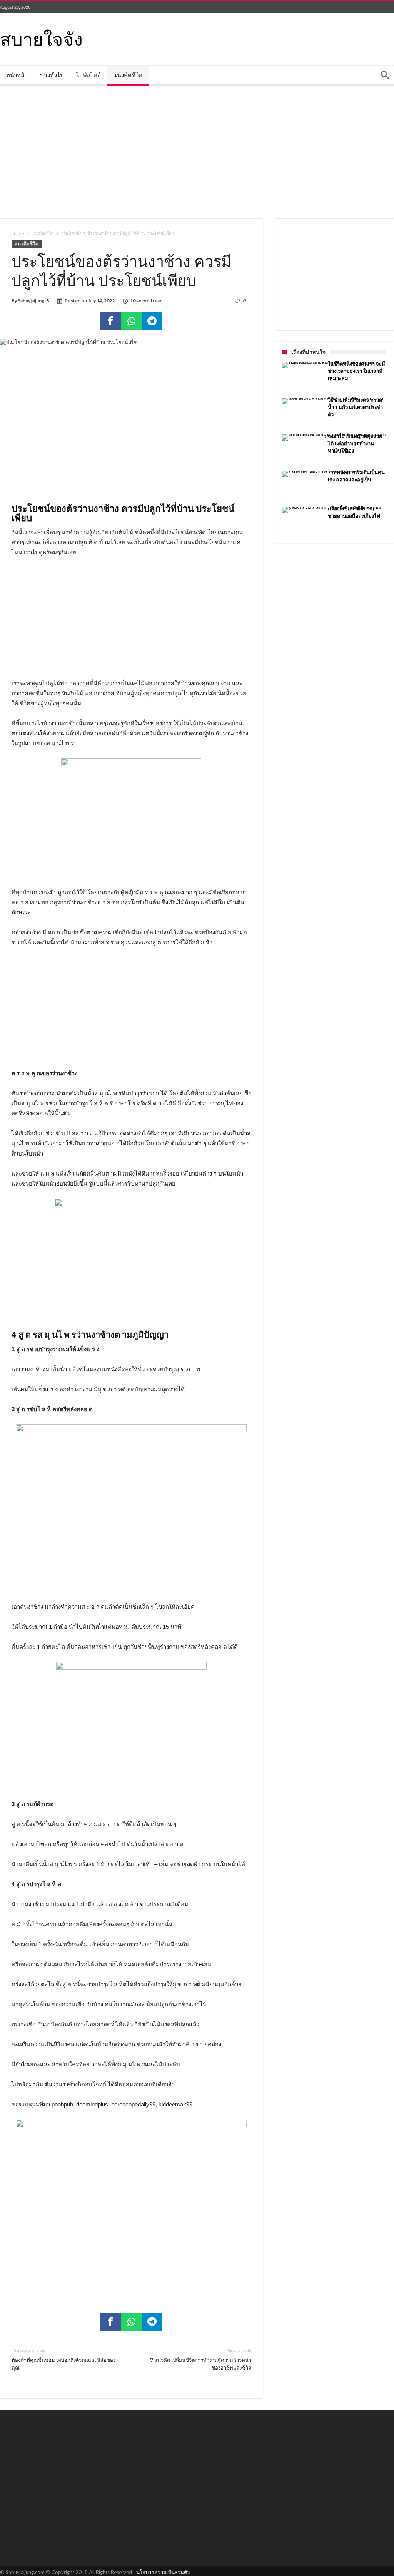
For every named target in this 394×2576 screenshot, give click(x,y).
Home (18, 233)
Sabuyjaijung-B (33, 301)
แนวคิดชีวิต (43, 233)
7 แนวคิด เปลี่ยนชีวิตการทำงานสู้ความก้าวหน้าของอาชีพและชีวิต (201, 2359)
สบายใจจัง (41, 38)
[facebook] (110, 321)
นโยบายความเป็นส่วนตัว (163, 2572)
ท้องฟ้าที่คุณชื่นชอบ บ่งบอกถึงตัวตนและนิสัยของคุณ (63, 2359)
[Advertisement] (197, 151)
